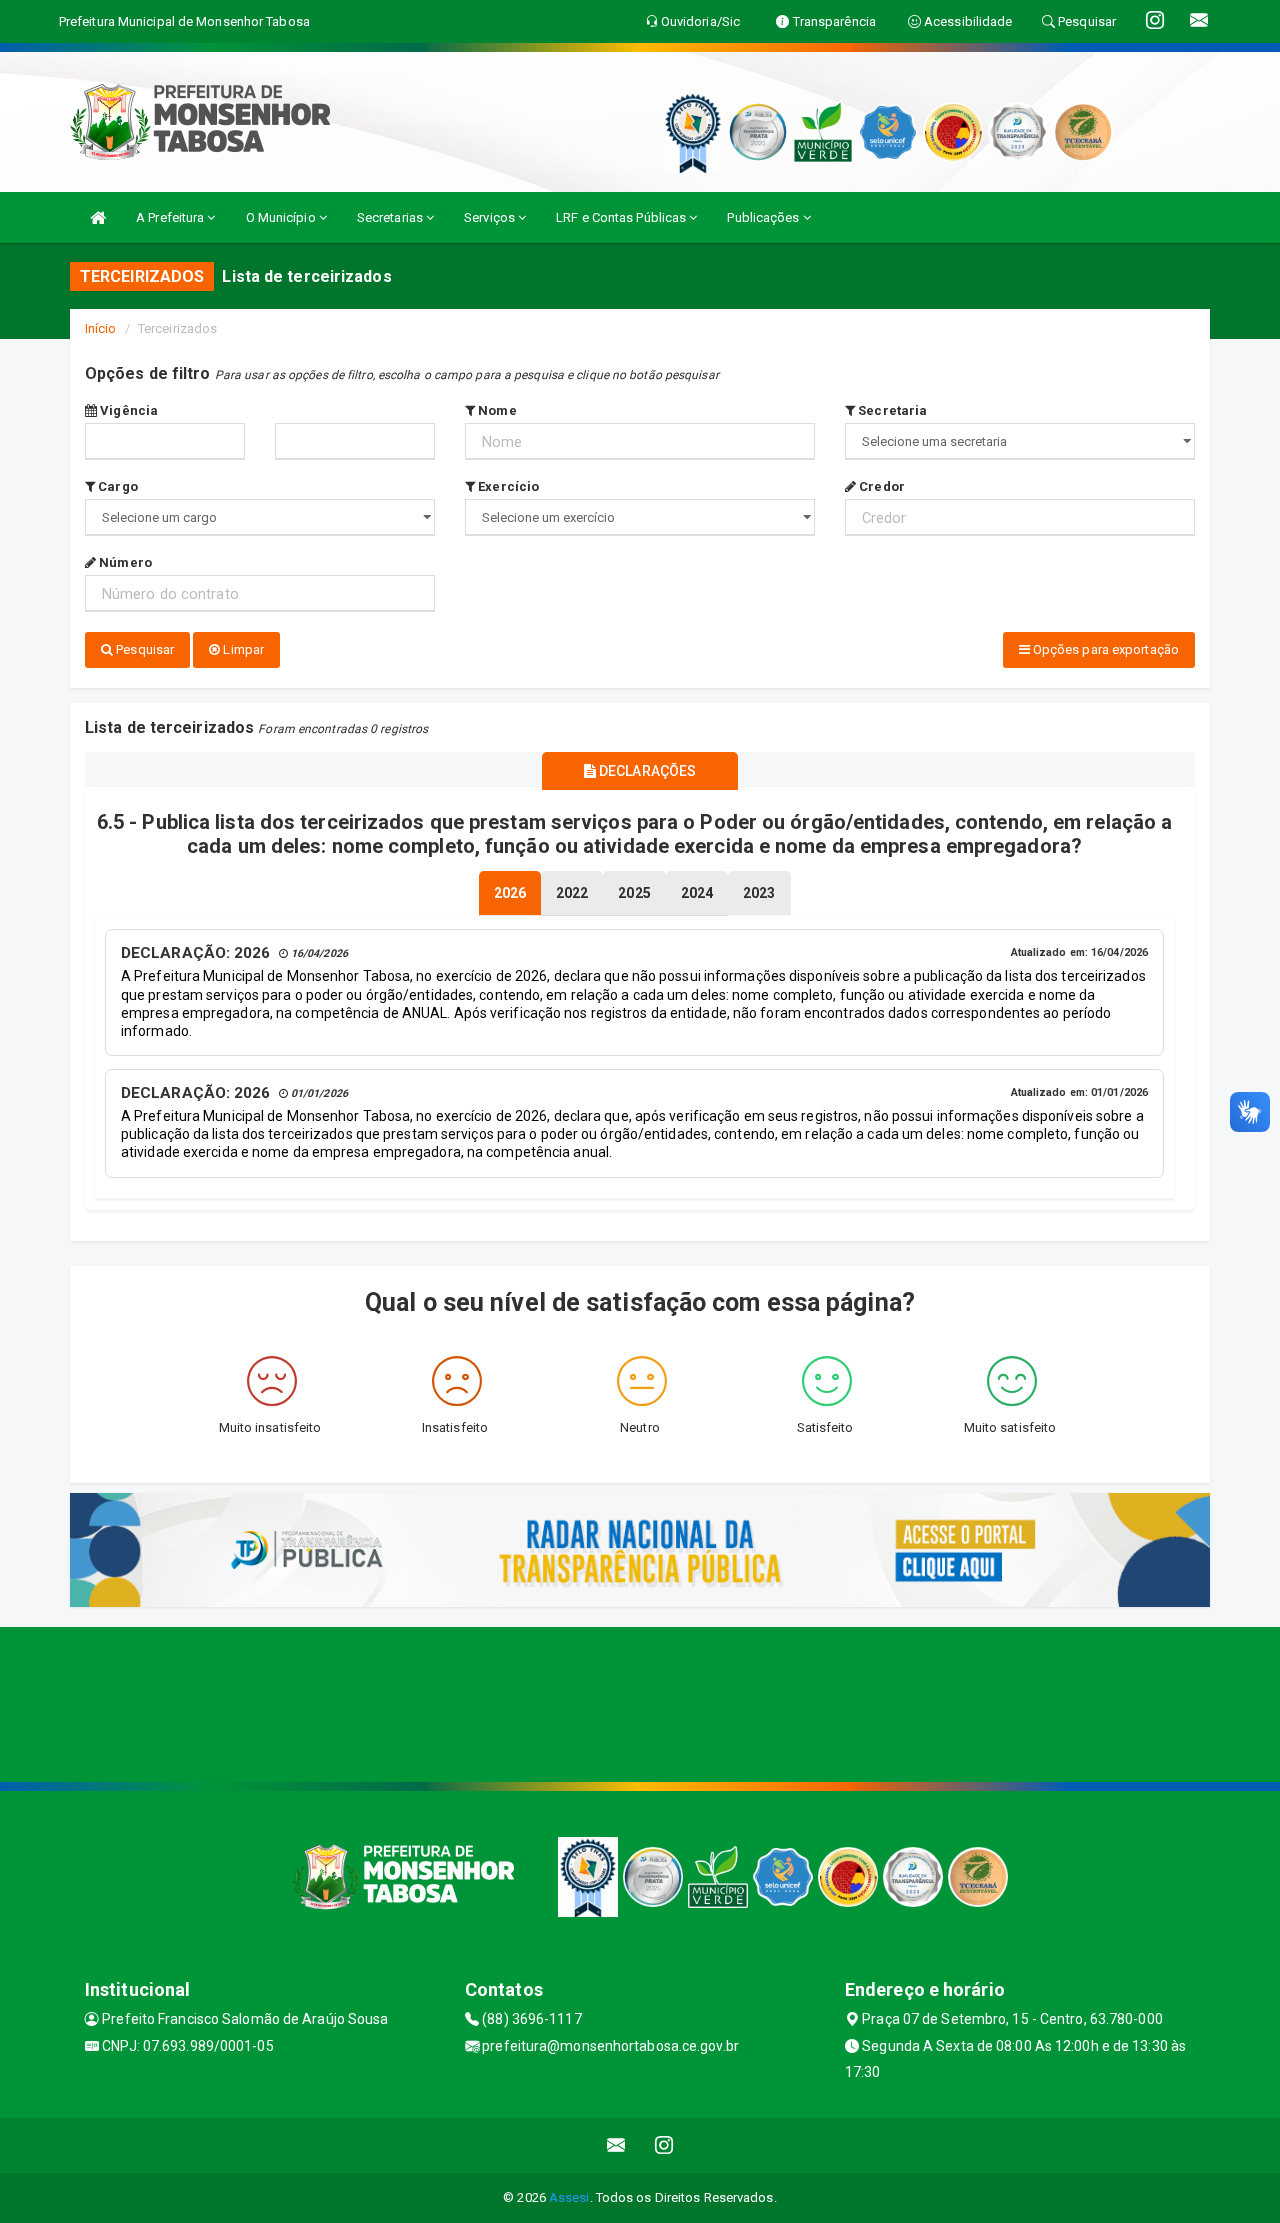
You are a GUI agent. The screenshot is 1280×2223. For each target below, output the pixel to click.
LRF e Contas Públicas (622, 217)
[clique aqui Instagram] (664, 2145)
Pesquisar (143, 649)
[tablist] (510, 893)
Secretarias (391, 217)
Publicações (764, 217)
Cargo (116, 486)
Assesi (569, 2197)
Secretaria (891, 410)
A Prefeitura (171, 217)
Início (101, 328)
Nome (496, 410)
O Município (282, 217)
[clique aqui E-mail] (616, 2145)
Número (124, 562)
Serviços (491, 217)
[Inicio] (98, 217)
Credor (880, 486)
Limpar (242, 649)
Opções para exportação (1104, 649)
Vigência (127, 410)
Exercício (507, 486)
